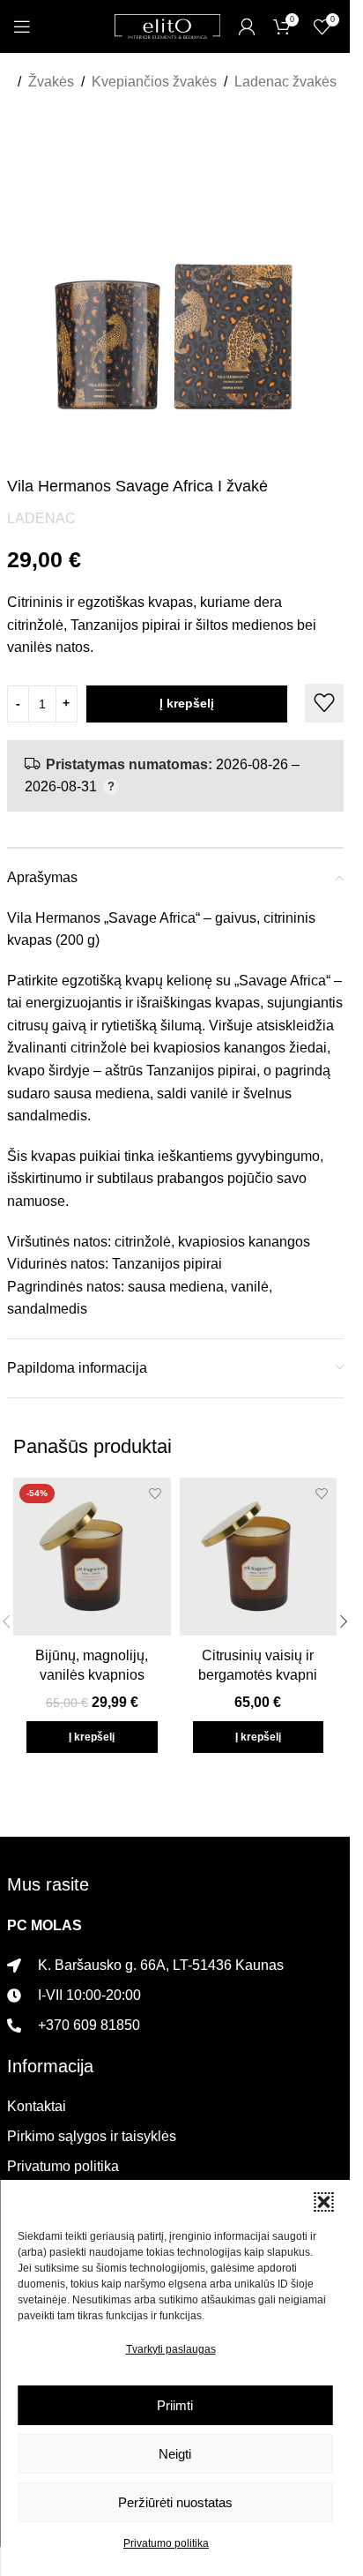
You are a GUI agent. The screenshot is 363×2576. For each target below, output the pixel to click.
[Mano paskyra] (247, 26)
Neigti (175, 2454)
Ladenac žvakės (285, 82)
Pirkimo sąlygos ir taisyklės (92, 2136)
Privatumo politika (166, 2543)
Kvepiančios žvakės (154, 82)
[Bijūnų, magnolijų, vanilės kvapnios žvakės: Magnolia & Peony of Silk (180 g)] (92, 1557)
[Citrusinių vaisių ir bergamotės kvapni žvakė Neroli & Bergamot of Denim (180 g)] (259, 1557)
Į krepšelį (187, 703)
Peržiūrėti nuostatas (175, 2502)
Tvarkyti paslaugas (171, 2349)
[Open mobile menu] (22, 26)
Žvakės (51, 82)
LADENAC (41, 518)
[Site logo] (167, 25)
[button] (323, 2202)
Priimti (175, 2405)
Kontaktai (37, 2106)
